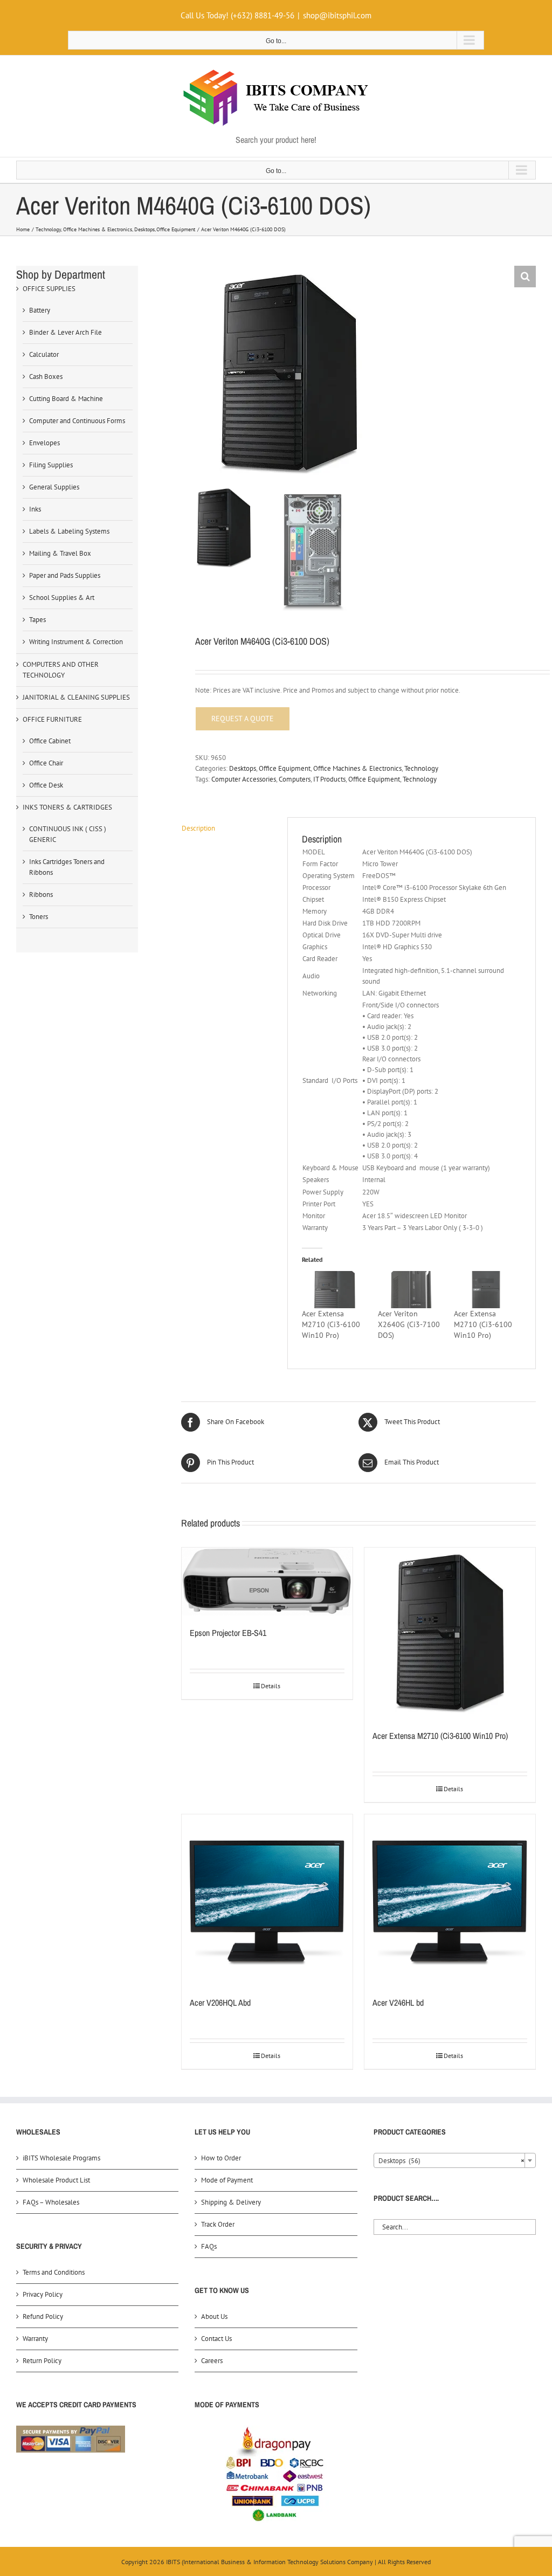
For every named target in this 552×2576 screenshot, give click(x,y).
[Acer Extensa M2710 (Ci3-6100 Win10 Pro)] (334, 1290)
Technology (421, 768)
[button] (525, 277)
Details (271, 1686)
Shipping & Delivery (231, 2202)
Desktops (243, 768)
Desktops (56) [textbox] (451, 2161)
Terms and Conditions (54, 2272)
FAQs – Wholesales (51, 2202)
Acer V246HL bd (398, 2002)
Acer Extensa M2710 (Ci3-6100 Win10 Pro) (331, 1324)
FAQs (209, 2246)
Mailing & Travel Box (60, 553)
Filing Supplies (51, 465)
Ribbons (41, 895)
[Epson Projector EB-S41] (267, 1581)
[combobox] (455, 2160)
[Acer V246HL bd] (450, 1900)
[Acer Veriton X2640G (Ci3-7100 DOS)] (410, 1290)
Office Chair (46, 763)
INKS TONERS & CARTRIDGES (67, 807)
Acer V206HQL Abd (220, 2002)
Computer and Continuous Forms (77, 421)
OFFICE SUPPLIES (49, 289)
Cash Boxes (46, 377)
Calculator (44, 354)
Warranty (35, 2339)
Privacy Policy (43, 2294)
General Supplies (54, 487)
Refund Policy (43, 2316)
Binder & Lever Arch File (65, 332)
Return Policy (42, 2361)
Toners (39, 917)
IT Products (329, 779)
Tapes (37, 620)
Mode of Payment (227, 2180)
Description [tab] (198, 828)
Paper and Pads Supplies (65, 575)
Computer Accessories (244, 779)
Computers (295, 779)
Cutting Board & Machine (66, 399)
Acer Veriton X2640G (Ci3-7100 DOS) (409, 1324)
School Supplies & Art (62, 598)
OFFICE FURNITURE (52, 719)
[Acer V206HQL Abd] (267, 1900)
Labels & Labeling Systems (69, 531)
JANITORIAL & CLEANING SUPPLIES (76, 697)
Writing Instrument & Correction (76, 642)
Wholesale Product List (56, 2180)
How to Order (221, 2158)
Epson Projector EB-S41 (228, 1633)
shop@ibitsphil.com (337, 15)
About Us (214, 2316)
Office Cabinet (50, 741)
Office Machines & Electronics (357, 768)
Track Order (218, 2224)
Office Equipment (285, 768)
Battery (40, 310)
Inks (35, 509)
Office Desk (46, 785)
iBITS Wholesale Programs (61, 2158)
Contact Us (216, 2339)
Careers (212, 2361)
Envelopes (44, 443)
